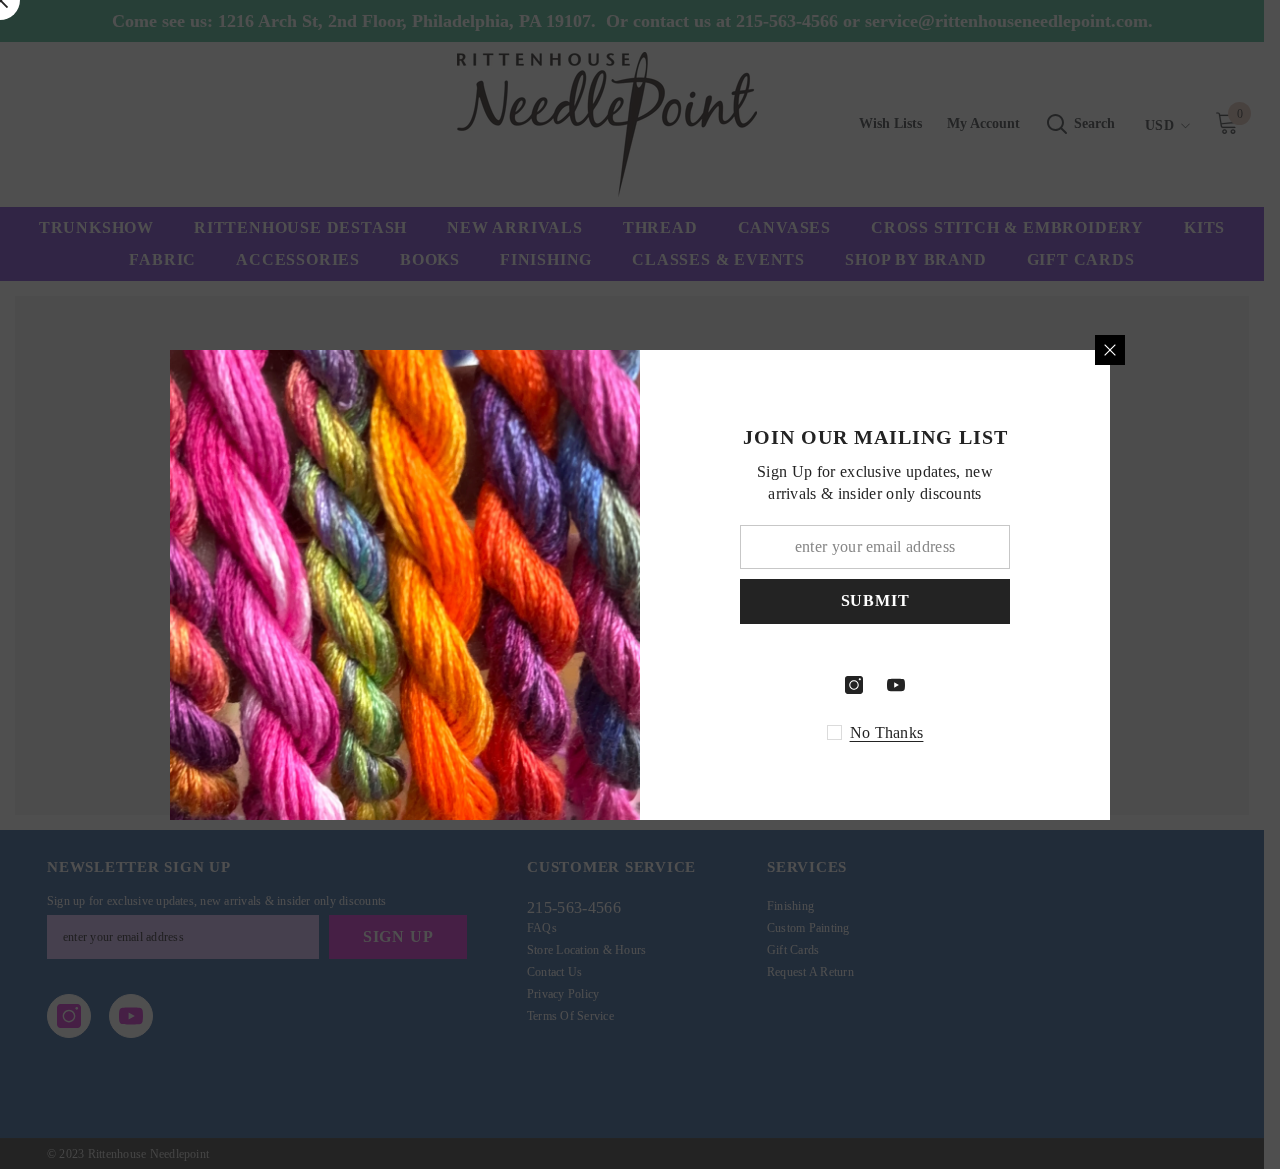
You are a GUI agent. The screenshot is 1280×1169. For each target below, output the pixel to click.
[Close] (1110, 350)
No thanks (887, 732)
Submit (875, 600)
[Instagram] (854, 685)
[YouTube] (896, 685)
